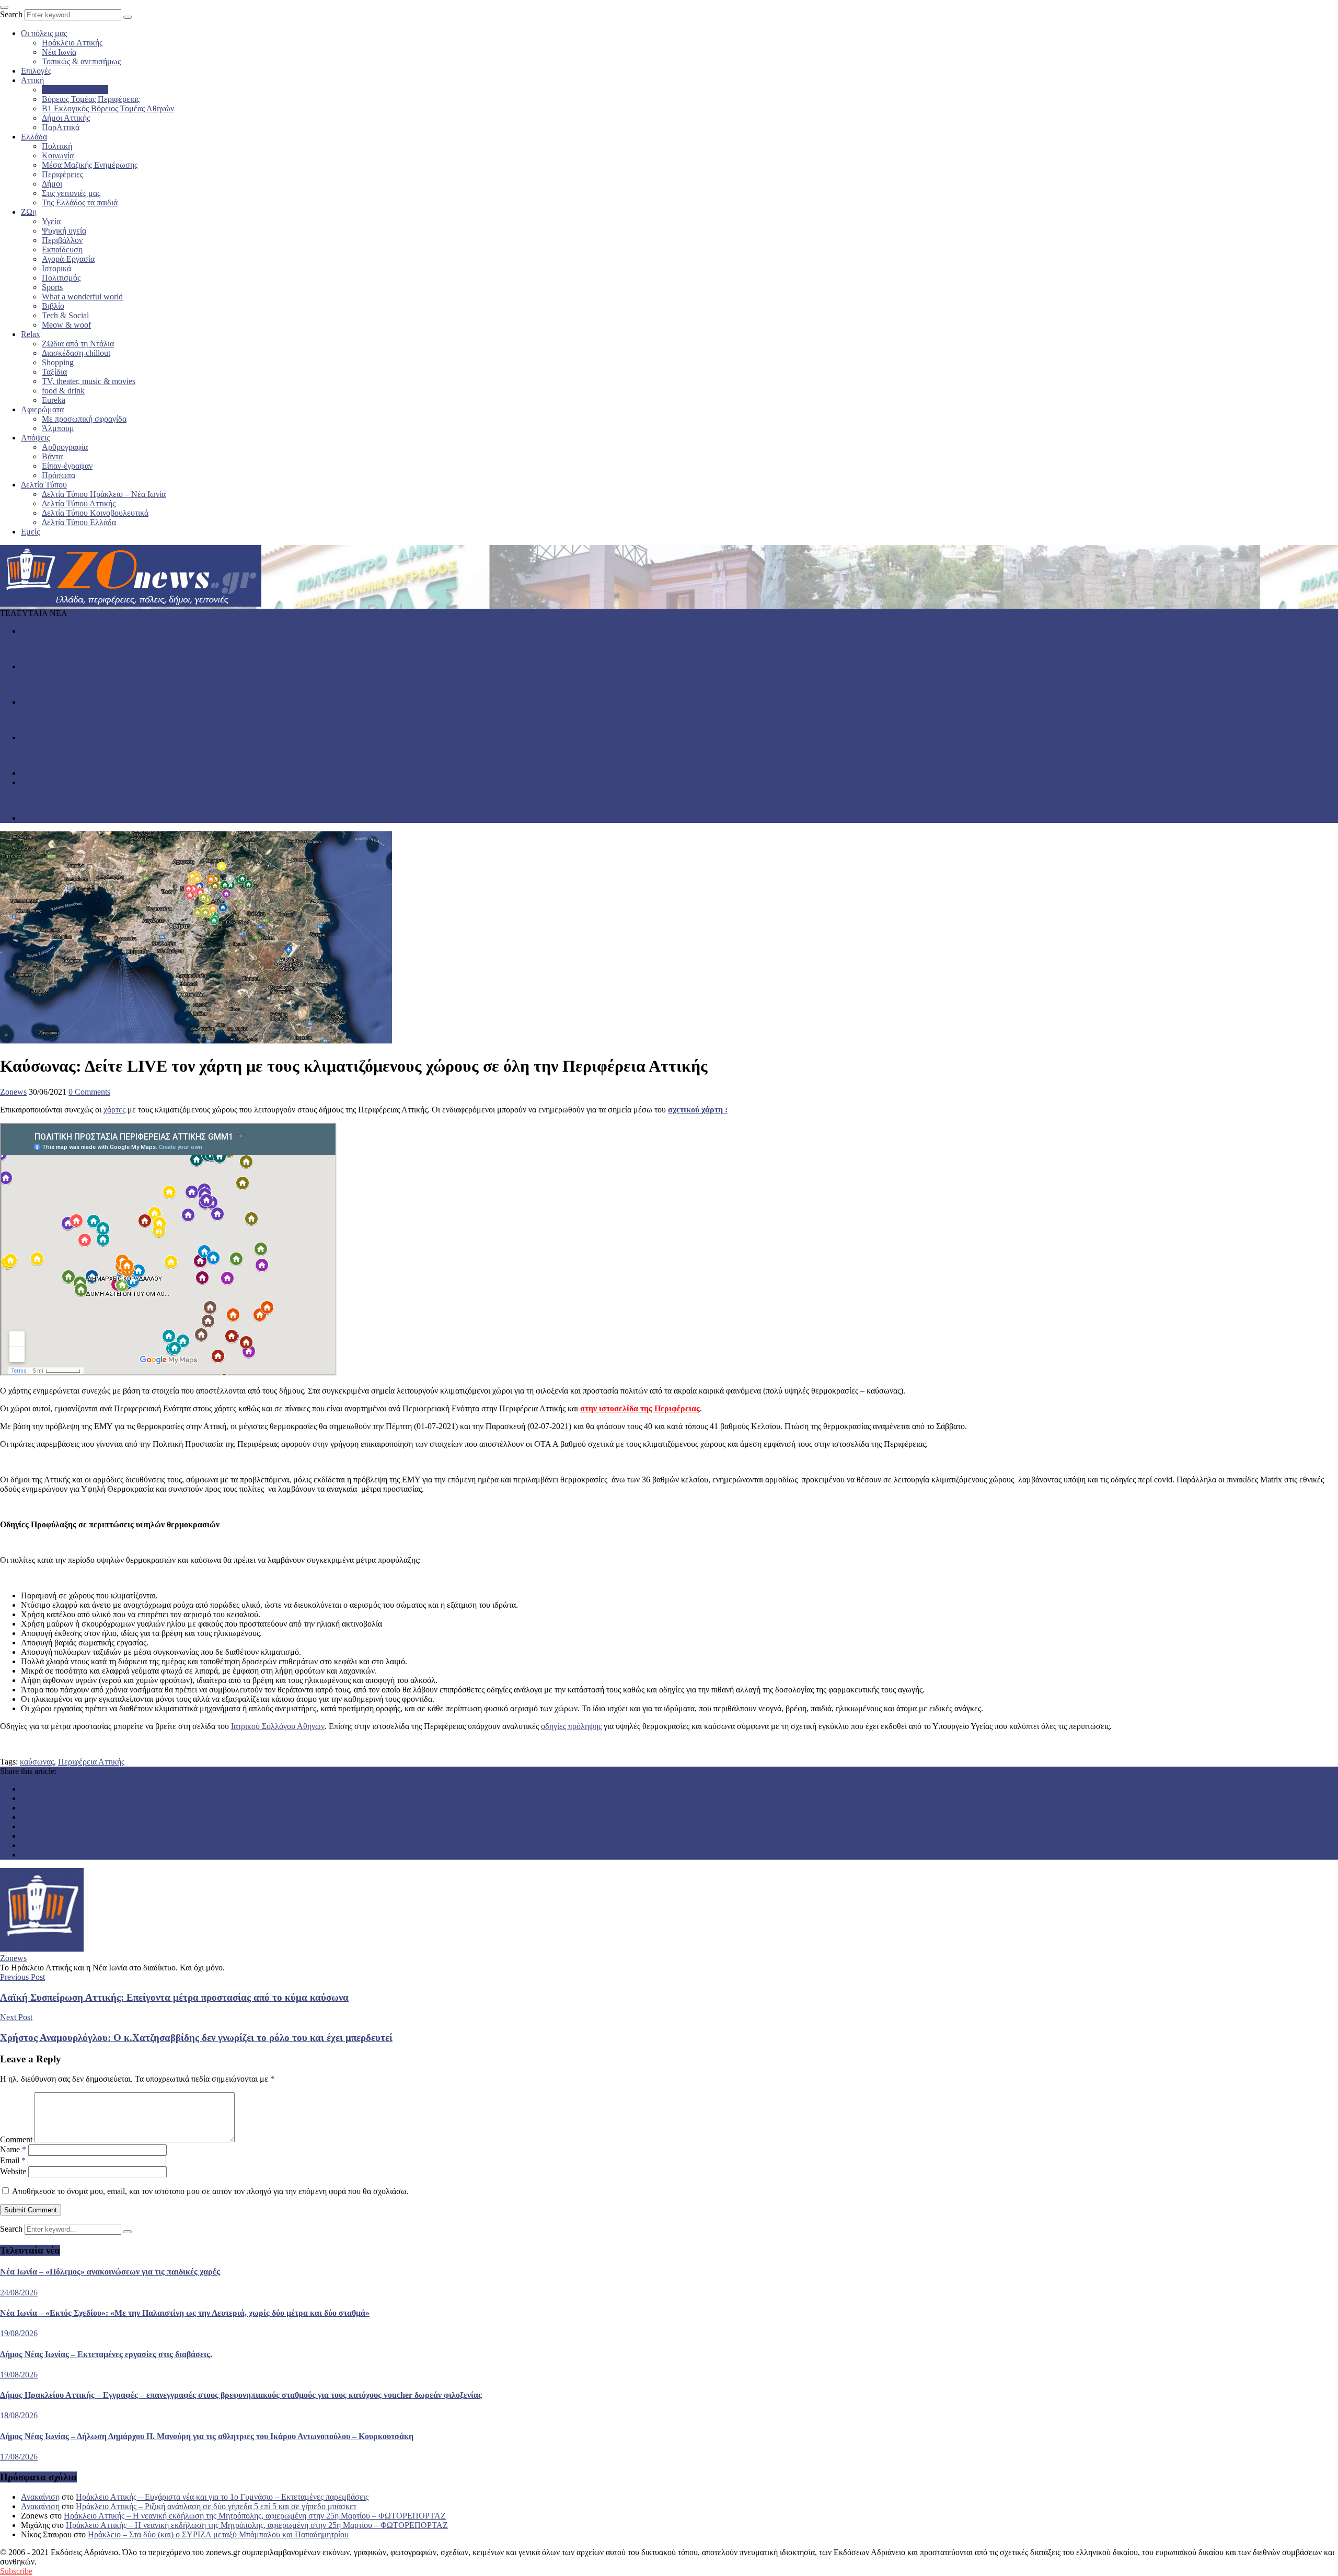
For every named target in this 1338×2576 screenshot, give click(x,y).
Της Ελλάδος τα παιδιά (80, 202)
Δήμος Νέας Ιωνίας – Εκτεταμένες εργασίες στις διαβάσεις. (99, 720)
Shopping (58, 362)
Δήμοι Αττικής (66, 118)
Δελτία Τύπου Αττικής (79, 503)
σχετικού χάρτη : (698, 1110)
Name (13, 2149)
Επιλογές (36, 71)
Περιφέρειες (62, 174)
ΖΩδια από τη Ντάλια (78, 344)
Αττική (32, 80)
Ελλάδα (34, 137)
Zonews (13, 1092)
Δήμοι (52, 184)
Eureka (54, 400)
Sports (52, 287)
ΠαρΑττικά (61, 127)
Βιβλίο (53, 306)
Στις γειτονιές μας (71, 193)
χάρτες (114, 1110)
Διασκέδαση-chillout (76, 353)
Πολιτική (57, 146)
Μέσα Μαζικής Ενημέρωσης (90, 165)
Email (13, 2160)
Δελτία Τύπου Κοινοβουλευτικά (95, 513)
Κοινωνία (58, 155)
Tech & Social (65, 315)
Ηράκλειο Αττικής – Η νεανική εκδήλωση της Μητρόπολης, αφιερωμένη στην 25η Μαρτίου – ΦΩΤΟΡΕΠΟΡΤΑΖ (255, 2516)
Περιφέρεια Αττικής (75, 90)
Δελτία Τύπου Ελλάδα (79, 522)
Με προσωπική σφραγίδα (84, 419)
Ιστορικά (56, 268)
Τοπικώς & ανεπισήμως (81, 61)
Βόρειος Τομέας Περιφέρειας (91, 99)
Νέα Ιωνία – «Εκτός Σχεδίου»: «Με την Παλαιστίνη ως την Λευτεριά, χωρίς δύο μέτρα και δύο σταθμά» (174, 684)
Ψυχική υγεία (64, 231)
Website (13, 2171)
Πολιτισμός (61, 278)
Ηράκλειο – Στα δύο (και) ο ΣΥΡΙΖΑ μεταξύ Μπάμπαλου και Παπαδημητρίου (218, 2534)
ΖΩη (29, 212)
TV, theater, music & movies (89, 381)
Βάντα (52, 456)
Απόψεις (35, 438)
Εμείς (30, 532)
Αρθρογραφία (65, 447)
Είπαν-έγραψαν (67, 466)
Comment (16, 2139)
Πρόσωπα (59, 475)
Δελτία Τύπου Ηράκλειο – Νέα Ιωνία (104, 494)
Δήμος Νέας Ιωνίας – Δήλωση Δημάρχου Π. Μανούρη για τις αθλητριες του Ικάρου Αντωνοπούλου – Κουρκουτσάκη (195, 800)
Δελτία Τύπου (44, 485)
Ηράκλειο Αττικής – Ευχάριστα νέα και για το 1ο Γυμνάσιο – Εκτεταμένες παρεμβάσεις (222, 2497)
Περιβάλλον (62, 240)
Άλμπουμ (58, 428)
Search (11, 14)
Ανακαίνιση (40, 2497)
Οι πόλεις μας (44, 33)
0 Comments (89, 1092)
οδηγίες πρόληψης (571, 1726)
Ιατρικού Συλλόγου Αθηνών (278, 1726)
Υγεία (51, 221)
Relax (31, 334)
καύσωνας (37, 1762)
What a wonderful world (82, 297)
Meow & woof (66, 325)
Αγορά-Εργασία (68, 259)
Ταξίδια (54, 372)
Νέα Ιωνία (59, 52)
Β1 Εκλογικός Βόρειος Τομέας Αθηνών (108, 108)
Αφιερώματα (42, 409)
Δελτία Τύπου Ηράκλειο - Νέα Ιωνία (82, 666)
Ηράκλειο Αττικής (72, 43)
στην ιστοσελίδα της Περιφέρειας (640, 1408)
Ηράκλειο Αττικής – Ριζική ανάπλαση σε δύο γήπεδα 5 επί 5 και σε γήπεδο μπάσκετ (216, 2506)
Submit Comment (31, 2210)
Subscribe (16, 2571)
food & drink (63, 391)
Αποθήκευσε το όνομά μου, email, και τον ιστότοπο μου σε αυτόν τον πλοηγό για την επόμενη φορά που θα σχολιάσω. (210, 2191)
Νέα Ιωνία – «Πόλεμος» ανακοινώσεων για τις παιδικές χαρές (103, 649)
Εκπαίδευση (62, 250)
